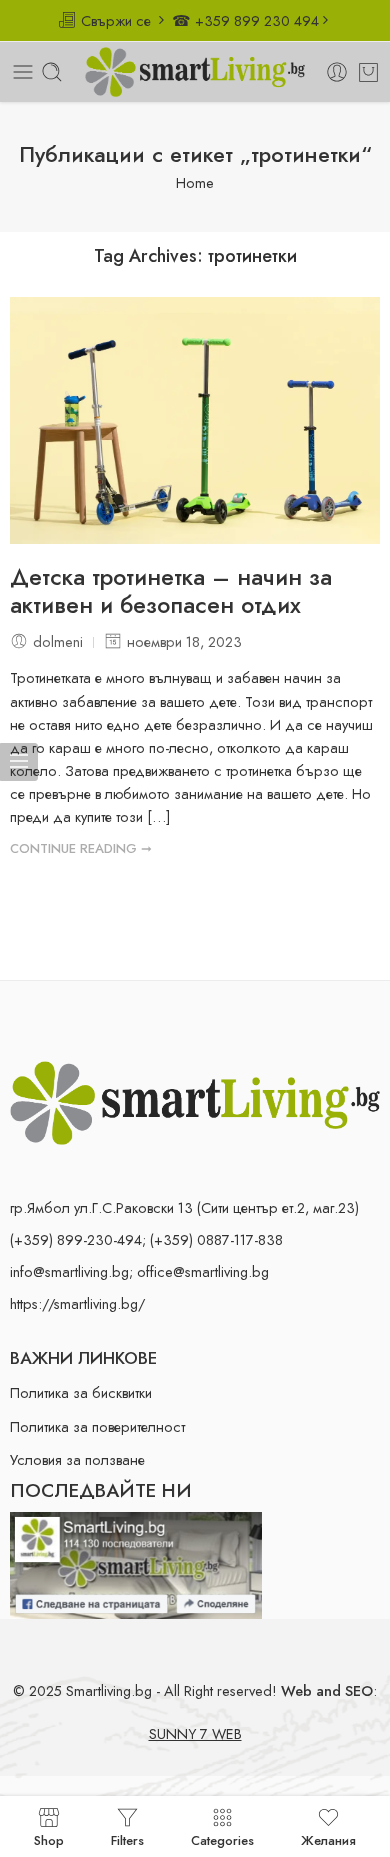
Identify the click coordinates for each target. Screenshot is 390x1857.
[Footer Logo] (195, 1100)
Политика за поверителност (97, 1426)
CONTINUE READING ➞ (81, 848)
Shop (49, 1839)
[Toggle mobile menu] (23, 72)
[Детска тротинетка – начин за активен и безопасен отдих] (195, 420)
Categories (222, 1839)
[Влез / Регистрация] (337, 72)
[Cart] (368, 72)
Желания (328, 1839)
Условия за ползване (77, 1459)
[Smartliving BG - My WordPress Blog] (195, 72)
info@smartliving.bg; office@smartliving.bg (139, 1271)
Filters (127, 1839)
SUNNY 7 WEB (195, 1733)
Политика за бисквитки (81, 1392)
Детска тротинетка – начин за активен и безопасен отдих (171, 592)
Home (195, 182)
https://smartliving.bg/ (77, 1303)
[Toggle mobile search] (52, 72)
